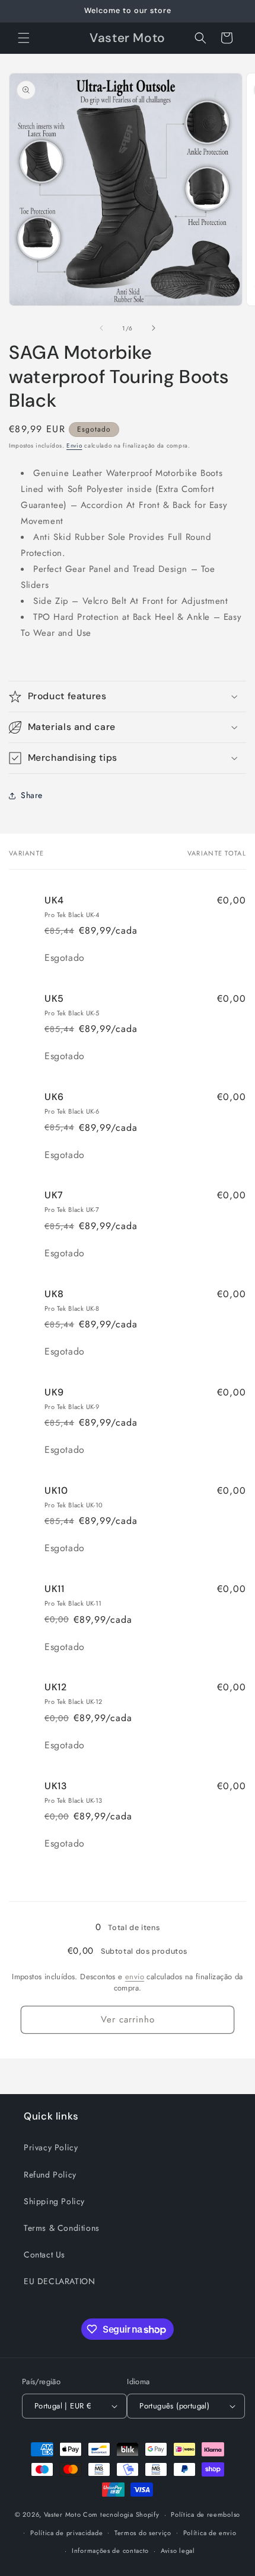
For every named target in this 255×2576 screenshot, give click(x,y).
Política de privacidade (66, 2533)
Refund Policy (50, 2175)
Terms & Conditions (62, 2228)
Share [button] (32, 795)
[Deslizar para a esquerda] (101, 328)
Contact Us (44, 2255)
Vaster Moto (63, 2514)
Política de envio (210, 2533)
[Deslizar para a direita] (154, 328)
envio (135, 1977)
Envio (74, 446)
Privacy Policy (51, 2147)
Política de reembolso (205, 2514)
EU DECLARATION (59, 2281)
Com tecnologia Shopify (121, 2514)
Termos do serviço (143, 2533)
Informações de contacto (110, 2551)
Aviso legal (178, 2551)
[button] (24, 38)
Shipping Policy (54, 2201)
